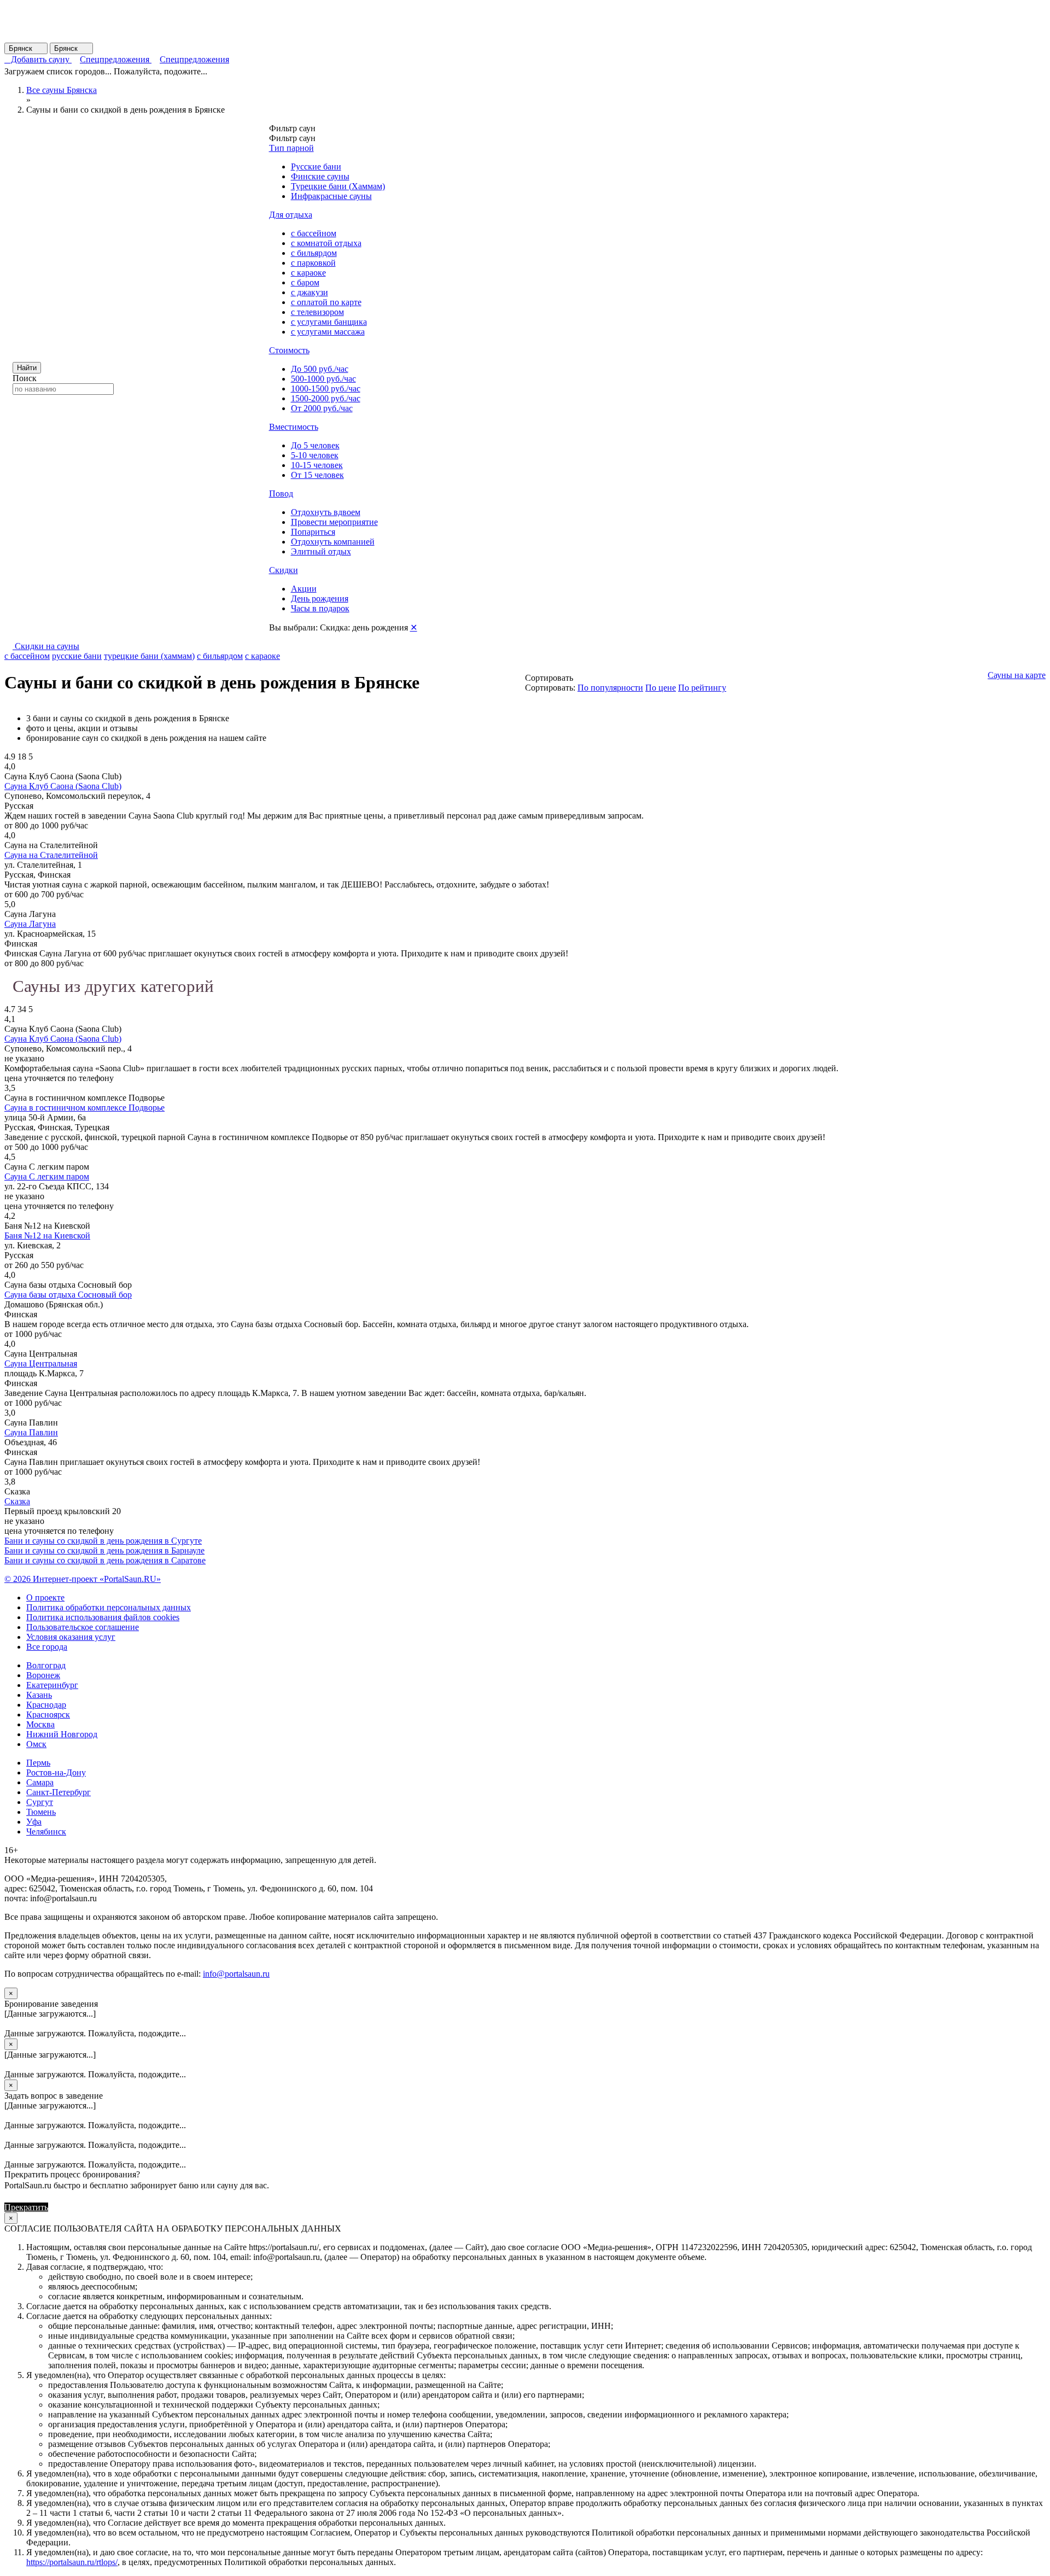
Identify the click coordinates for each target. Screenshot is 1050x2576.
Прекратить (26, 2207)
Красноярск (48, 1715)
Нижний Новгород (62, 1734)
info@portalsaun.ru (236, 1974)
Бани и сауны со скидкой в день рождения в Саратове (105, 1560)
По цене (661, 688)
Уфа (34, 1822)
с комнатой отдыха (326, 243)
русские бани (77, 656)
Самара (40, 1782)
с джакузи (310, 292)
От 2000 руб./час (322, 408)
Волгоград (46, 1665)
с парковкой (313, 263)
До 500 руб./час (320, 369)
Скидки (284, 570)
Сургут (40, 1802)
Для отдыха (291, 215)
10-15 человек (317, 465)
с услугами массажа (328, 332)
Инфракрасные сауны (331, 196)
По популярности (610, 688)
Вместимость (294, 427)
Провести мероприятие (334, 522)
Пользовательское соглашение (83, 1627)
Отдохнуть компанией (333, 542)
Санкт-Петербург (59, 1792)
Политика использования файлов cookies (103, 1617)
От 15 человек (317, 475)
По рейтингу (702, 688)
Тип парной (291, 148)
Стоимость (289, 350)
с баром (305, 282)
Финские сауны (320, 176)
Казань (39, 1695)
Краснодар (46, 1705)
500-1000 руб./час (323, 379)
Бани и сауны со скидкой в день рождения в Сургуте (103, 1541)
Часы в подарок (320, 608)
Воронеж (43, 1675)
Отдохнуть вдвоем (326, 512)
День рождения (320, 598)
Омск (36, 1744)
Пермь (38, 1763)
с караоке (308, 273)
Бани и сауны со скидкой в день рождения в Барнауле (104, 1550)
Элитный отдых (321, 551)
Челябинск (46, 1832)
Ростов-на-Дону (56, 1772)
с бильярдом (314, 253)
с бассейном (314, 233)
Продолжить (74, 2207)
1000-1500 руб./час (326, 389)
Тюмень (41, 1812)
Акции (304, 589)
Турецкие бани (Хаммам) (338, 186)
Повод (281, 493)
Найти (27, 368)
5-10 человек (315, 455)
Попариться (313, 532)
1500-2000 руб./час (326, 398)
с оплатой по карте (326, 302)
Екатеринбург (52, 1685)
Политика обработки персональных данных (109, 1607)
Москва (40, 1724)
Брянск (26, 48)
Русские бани (316, 167)
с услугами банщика (329, 322)
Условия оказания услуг (71, 1637)
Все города (47, 1647)
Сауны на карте (1017, 675)
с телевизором (317, 312)
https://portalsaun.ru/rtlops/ (72, 2562)
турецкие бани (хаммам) (149, 656)
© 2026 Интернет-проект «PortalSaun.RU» (83, 1579)
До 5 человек (315, 445)
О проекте (45, 1597)
